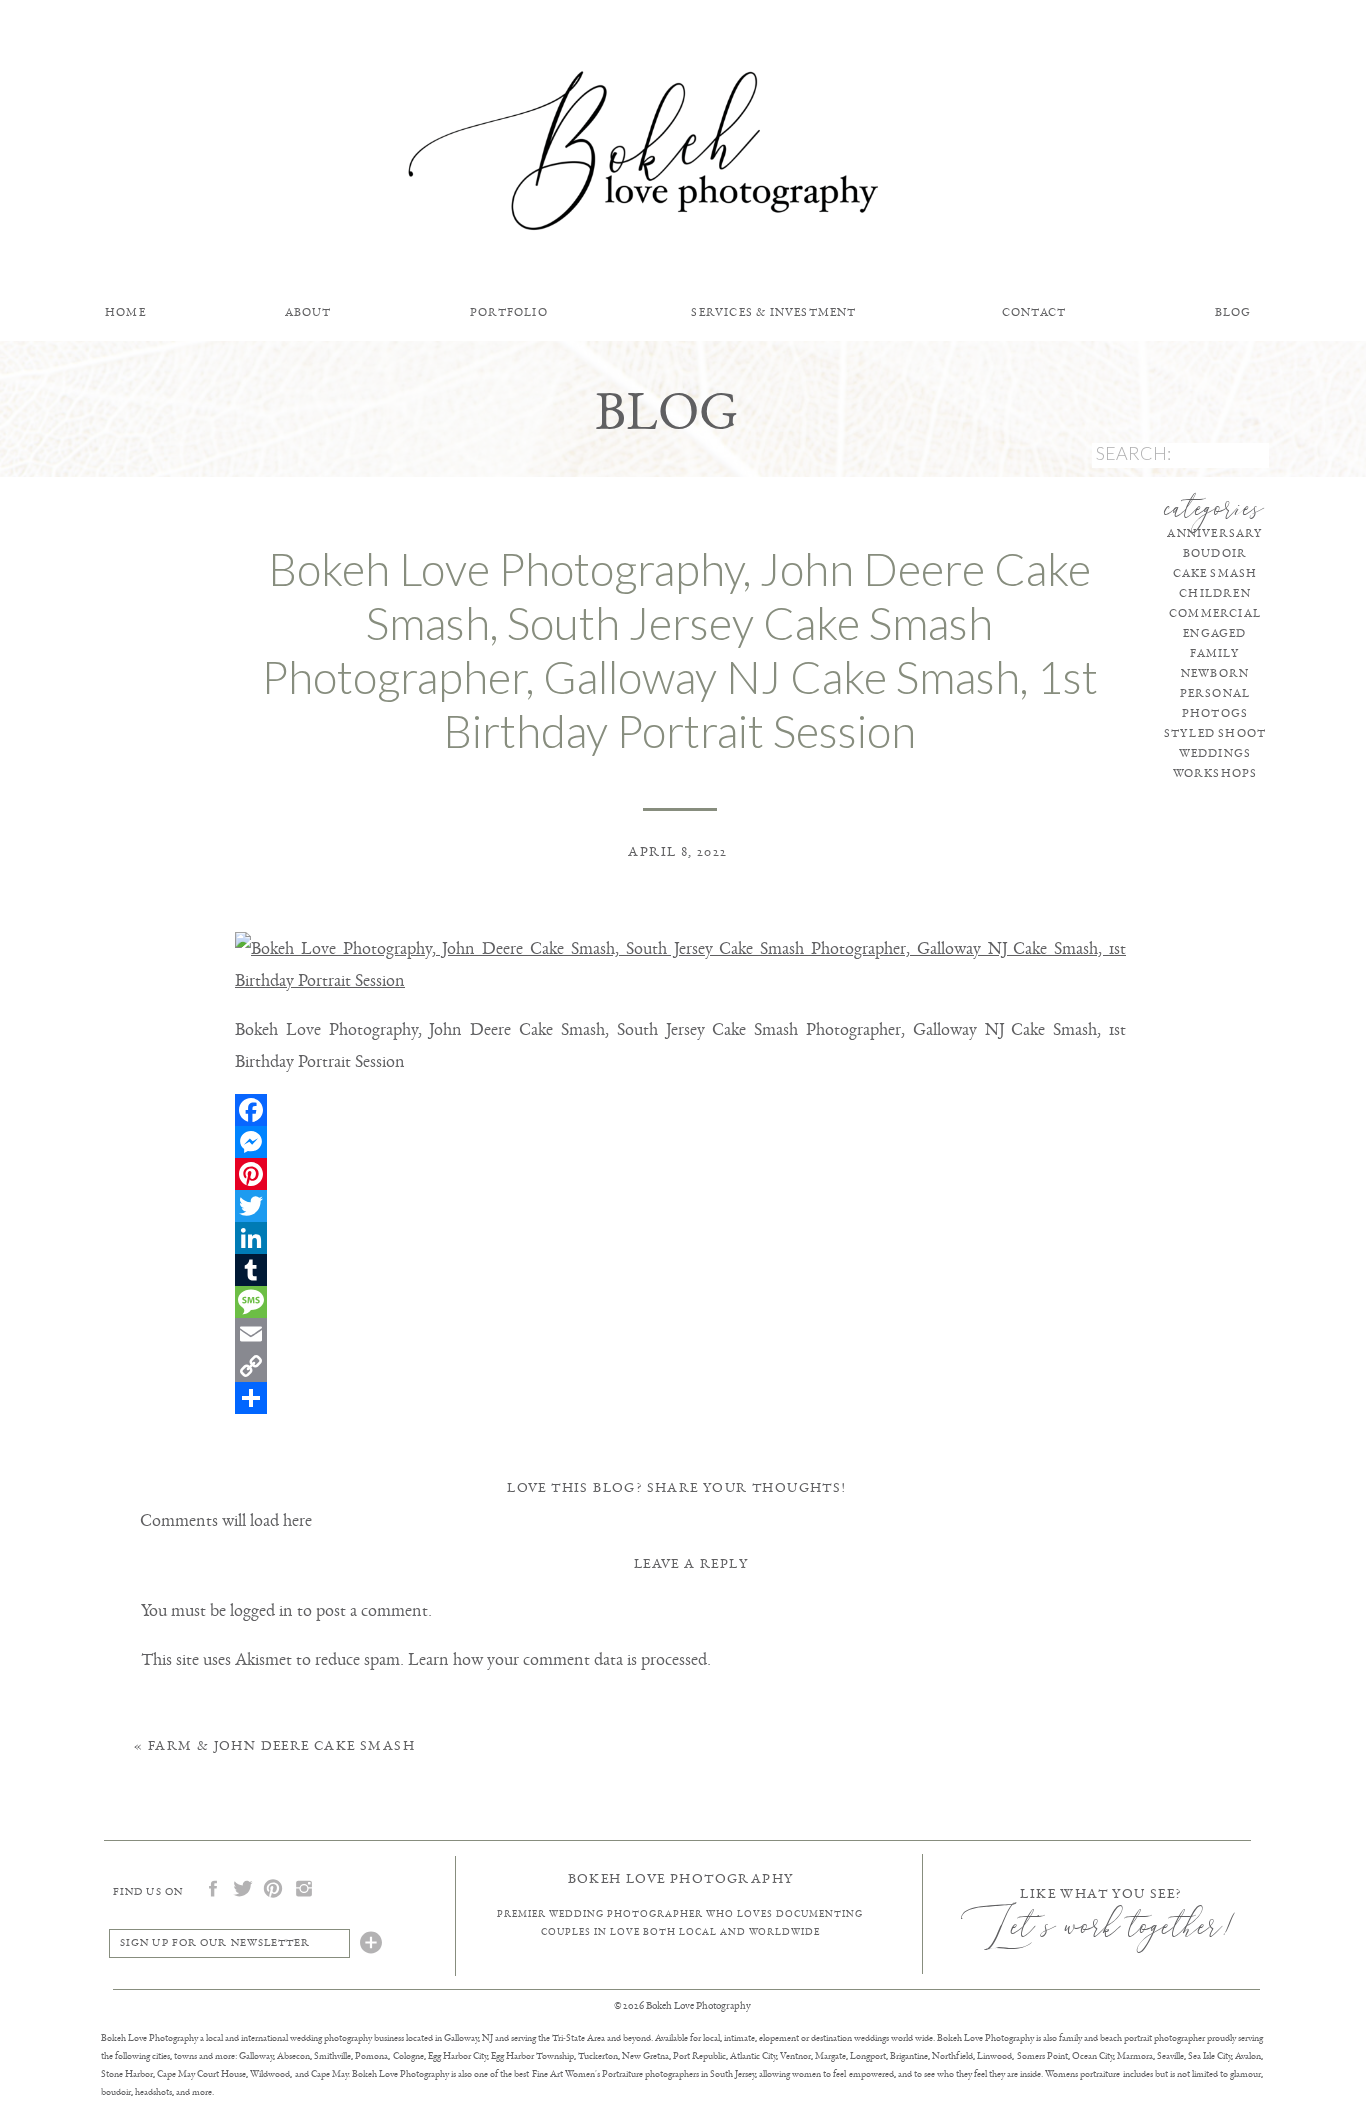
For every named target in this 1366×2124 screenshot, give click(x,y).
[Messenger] (680, 1142)
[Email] (680, 1334)
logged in (261, 1610)
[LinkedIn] (680, 1238)
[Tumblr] (680, 1270)
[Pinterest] (680, 1174)
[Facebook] (680, 1110)
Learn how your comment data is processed (557, 1659)
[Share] (680, 1398)
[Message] (680, 1302)
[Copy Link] (680, 1366)
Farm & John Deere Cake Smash (281, 1745)
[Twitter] (680, 1206)
